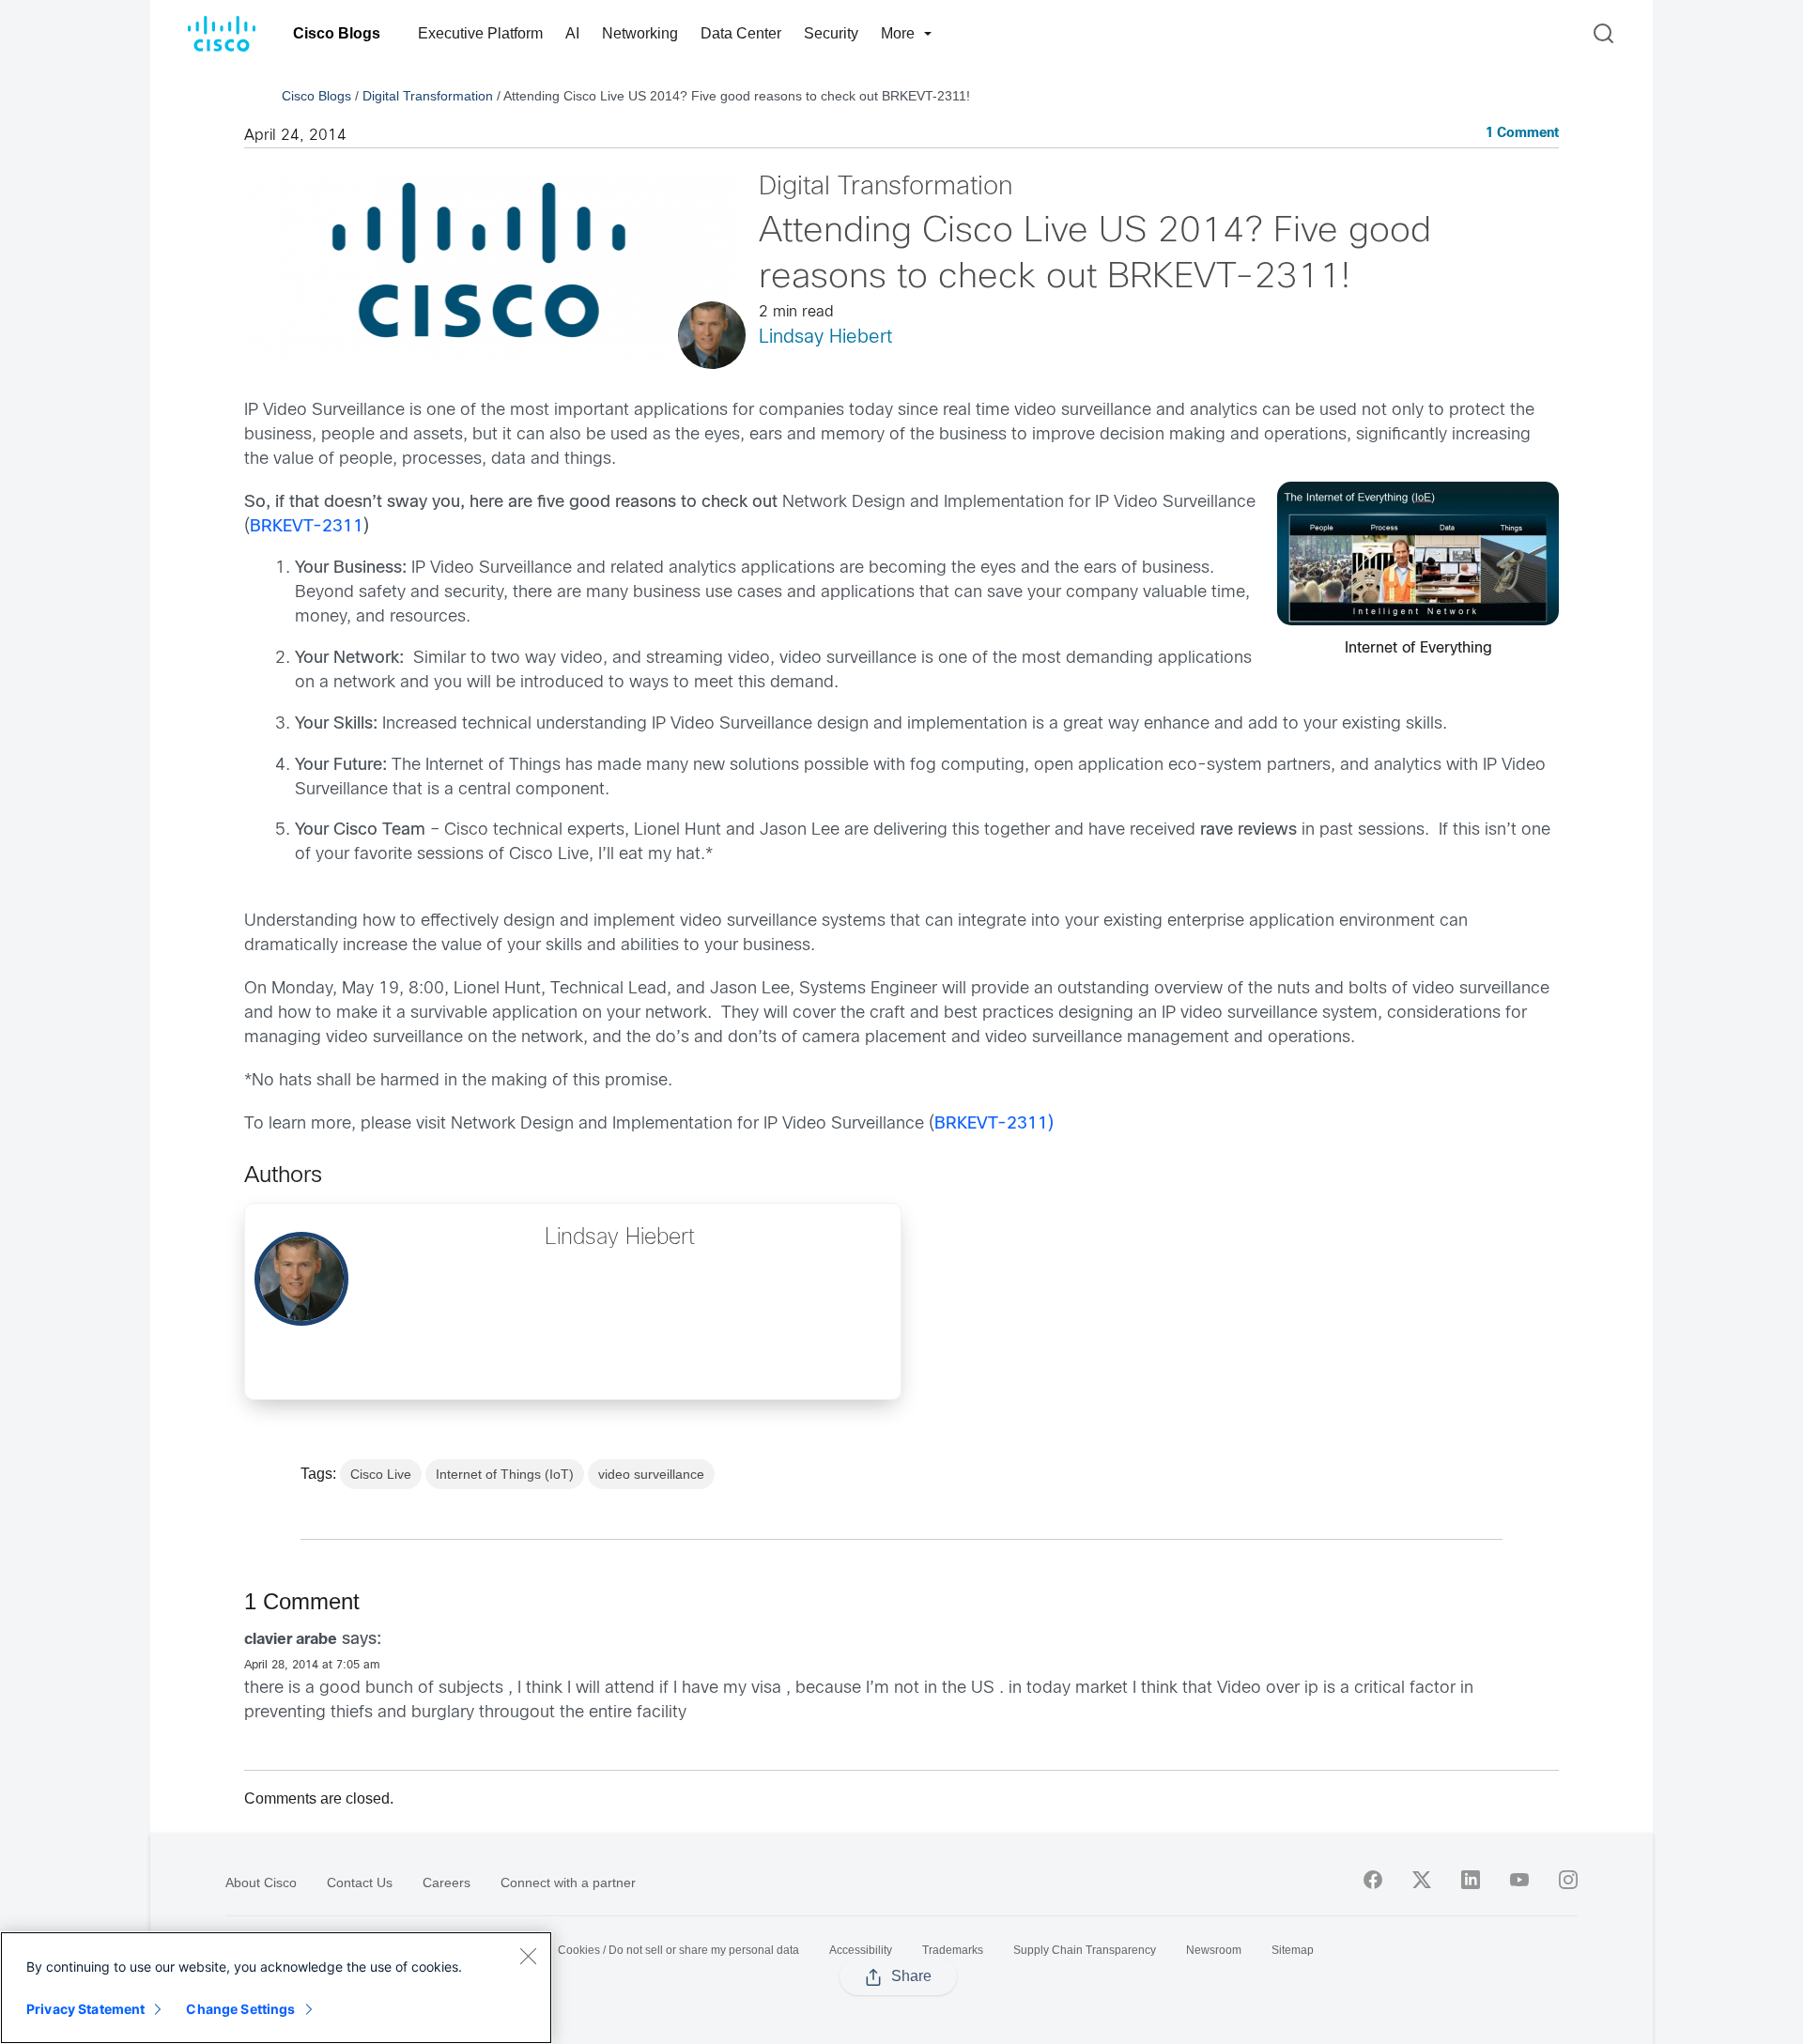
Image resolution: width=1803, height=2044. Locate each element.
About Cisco (261, 1883)
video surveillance (651, 1474)
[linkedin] (1471, 1880)
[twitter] (1422, 1880)
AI (572, 33)
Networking (640, 33)
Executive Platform (480, 33)
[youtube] (1519, 1880)
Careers (447, 1883)
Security (831, 33)
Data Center (741, 33)
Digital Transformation (428, 96)
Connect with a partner (568, 1883)
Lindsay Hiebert (825, 338)
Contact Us (360, 1883)
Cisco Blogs (337, 33)
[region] (276, 1988)
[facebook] (1373, 1880)
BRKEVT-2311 (307, 527)
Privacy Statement (85, 2009)
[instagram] (1568, 1880)
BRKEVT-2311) (994, 1124)
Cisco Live (381, 1474)
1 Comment (1522, 134)
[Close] (528, 1956)
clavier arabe (291, 1640)
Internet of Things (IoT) (505, 1474)
